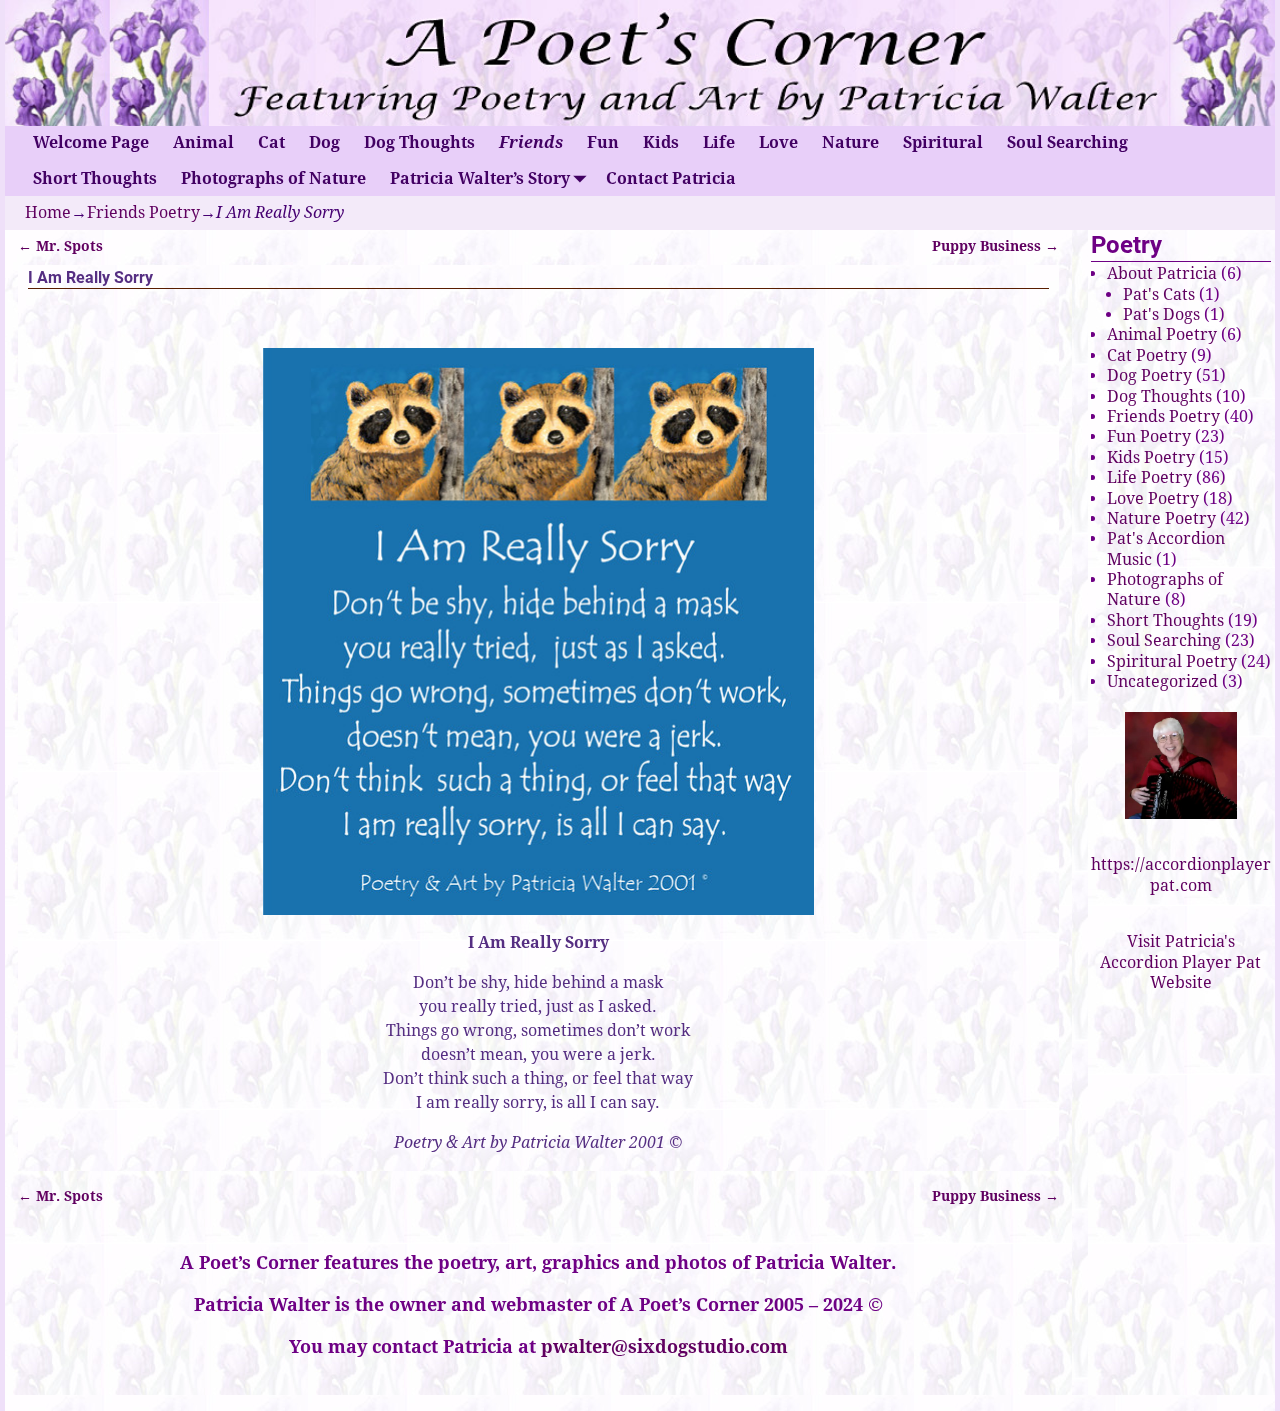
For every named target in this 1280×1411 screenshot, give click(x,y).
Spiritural (943, 142)
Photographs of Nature (273, 178)
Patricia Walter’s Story (480, 178)
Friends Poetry (143, 212)
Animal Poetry (1162, 334)
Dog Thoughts (419, 142)
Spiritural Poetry (1172, 661)
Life (719, 142)
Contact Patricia (671, 178)
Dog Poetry (1149, 375)
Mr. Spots (60, 246)
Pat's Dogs (1161, 314)
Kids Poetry (1151, 457)
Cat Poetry (1147, 355)
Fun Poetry (1149, 436)
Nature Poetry (1161, 518)
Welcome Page (91, 142)
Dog (324, 142)
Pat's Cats (1159, 294)
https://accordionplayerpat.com (1181, 874)
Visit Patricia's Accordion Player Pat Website (1180, 962)
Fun (603, 142)
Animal (203, 142)
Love (778, 142)
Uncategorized (1162, 681)
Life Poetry (1149, 477)
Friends (531, 142)
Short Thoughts (95, 178)
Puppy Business (995, 246)
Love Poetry (1153, 498)
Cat (271, 142)
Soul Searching (1067, 142)
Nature (850, 142)
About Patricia (1162, 273)
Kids (661, 142)
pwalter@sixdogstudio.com (664, 1346)
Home (48, 212)
